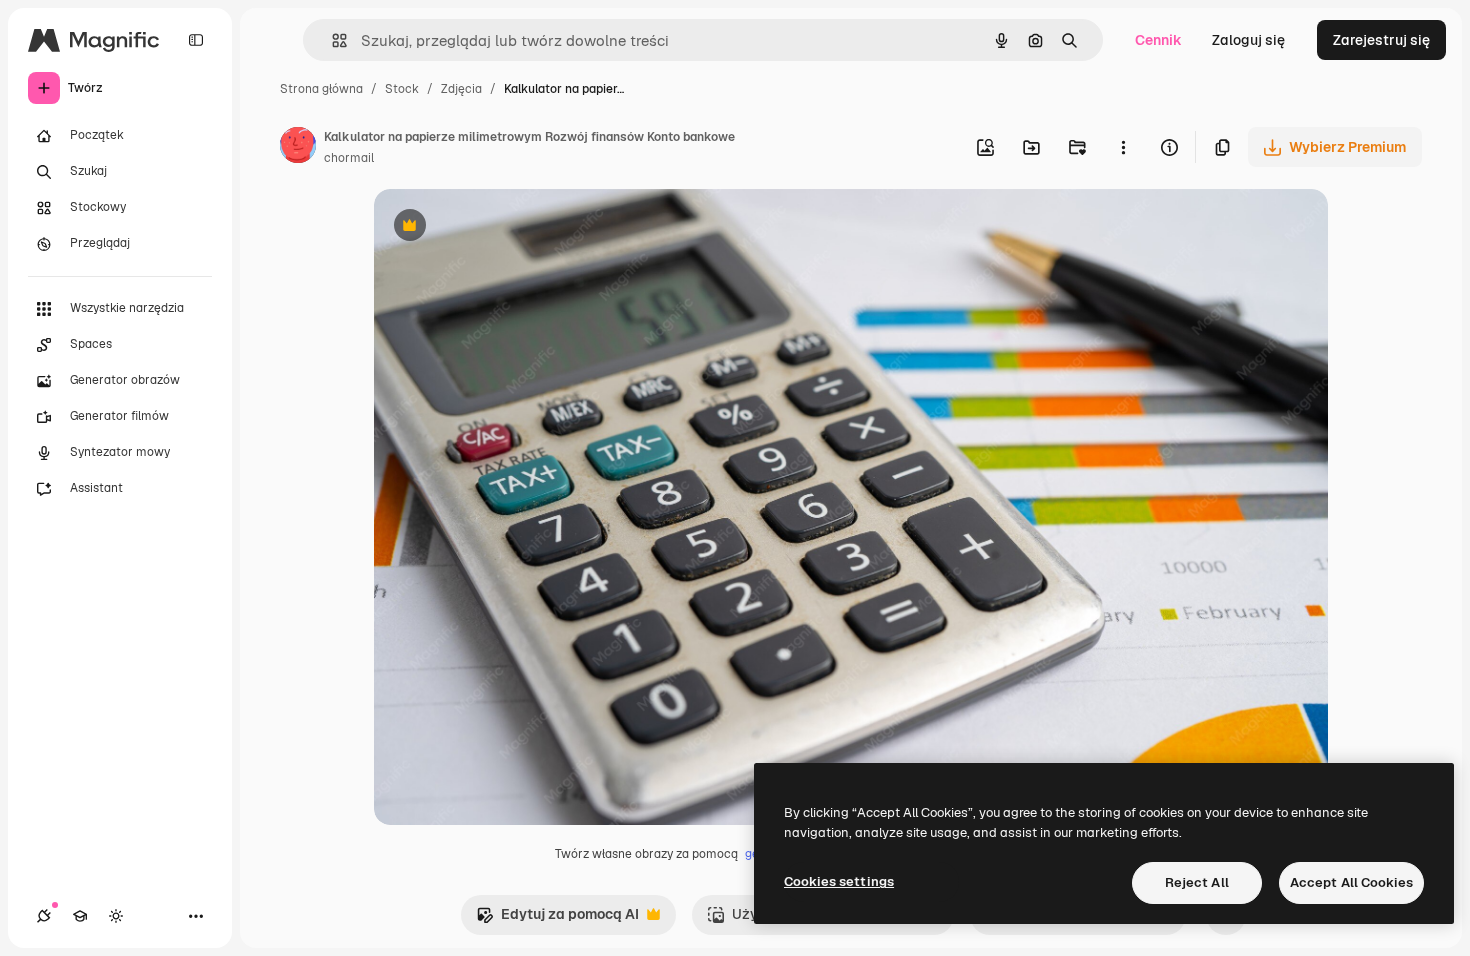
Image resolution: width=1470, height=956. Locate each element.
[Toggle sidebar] (196, 40)
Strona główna (321, 89)
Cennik (1158, 40)
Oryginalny (512, 227)
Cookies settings (839, 881)
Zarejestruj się (1381, 40)
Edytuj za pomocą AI (557, 919)
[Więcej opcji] (1123, 147)
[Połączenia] (44, 916)
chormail (349, 158)
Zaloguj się (1248, 40)
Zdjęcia (461, 89)
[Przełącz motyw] (116, 916)
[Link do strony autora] (298, 148)
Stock (402, 89)
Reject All (1197, 882)
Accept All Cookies (1351, 882)
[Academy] (80, 916)
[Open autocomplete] (331, 40)
